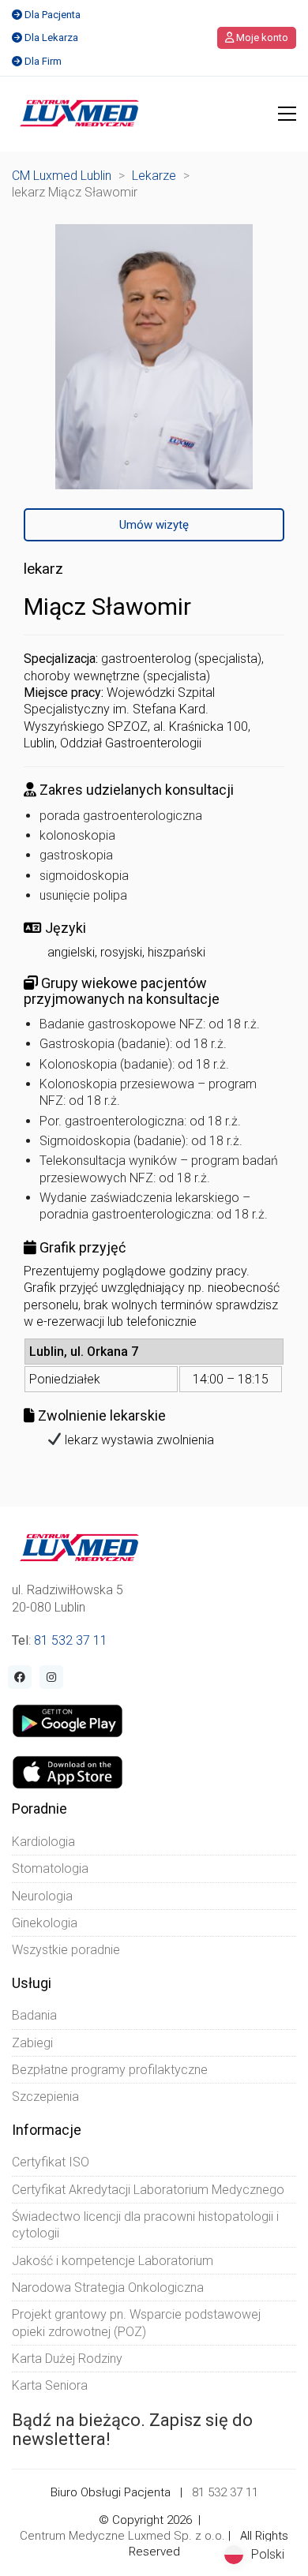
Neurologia (42, 1896)
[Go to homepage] (79, 114)
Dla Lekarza (51, 37)
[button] (287, 114)
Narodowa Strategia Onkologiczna (108, 2288)
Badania (34, 2015)
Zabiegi (32, 2043)
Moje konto (261, 37)
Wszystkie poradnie (66, 1950)
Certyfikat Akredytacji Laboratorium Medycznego (148, 2190)
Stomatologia (50, 1868)
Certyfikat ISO (51, 2162)
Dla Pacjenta (53, 15)
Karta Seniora (50, 2385)
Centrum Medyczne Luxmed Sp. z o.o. (122, 2536)
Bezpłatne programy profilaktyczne (110, 2070)
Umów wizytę (154, 525)
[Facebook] (20, 1677)
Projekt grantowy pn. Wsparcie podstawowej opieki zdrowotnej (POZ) (136, 2323)
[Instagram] (51, 1677)
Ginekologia (45, 1923)
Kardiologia (43, 1842)
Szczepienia (45, 2097)
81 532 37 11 (71, 1640)
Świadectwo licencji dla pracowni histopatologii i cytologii (145, 2225)
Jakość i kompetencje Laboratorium (113, 2261)
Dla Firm (43, 61)
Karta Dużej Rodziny (67, 2359)
